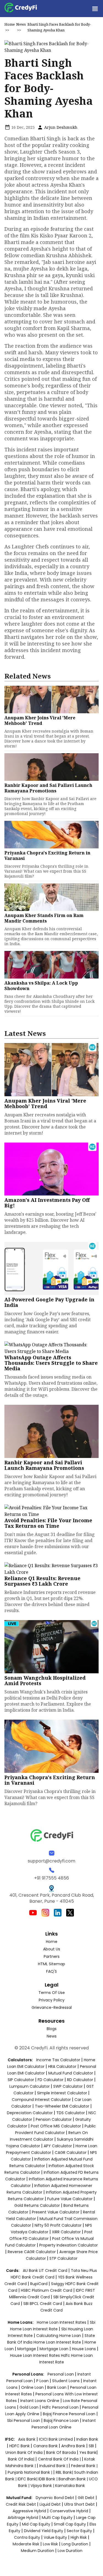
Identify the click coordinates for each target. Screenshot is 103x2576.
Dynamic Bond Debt (55, 2498)
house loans (84, 2349)
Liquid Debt (50, 2504)
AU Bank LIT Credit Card (46, 2271)
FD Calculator (51, 2080)
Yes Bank (88, 2452)
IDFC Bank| (28, 2479)
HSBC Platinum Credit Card (47, 2290)
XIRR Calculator (66, 2232)
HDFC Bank (20, 2446)
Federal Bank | (84, 2466)
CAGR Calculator (71, 2153)
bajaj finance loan (62, 2420)
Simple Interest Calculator (62, 2093)
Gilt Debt (86, 2498)
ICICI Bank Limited (56, 2439)
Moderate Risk (26, 2544)
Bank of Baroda (61, 2452)
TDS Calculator (71, 2113)
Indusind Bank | (54, 2466)
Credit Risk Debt (21, 2504)
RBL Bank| (65, 2472)
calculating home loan (59, 2336)
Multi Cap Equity (57, 2518)
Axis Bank (27, 2439)
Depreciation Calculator (30, 2113)
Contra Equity (27, 2537)
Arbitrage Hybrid (23, 2518)
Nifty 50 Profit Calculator (58, 2225)
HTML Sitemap (51, 1964)
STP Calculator (63, 2258)
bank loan (57, 2387)
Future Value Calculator (70, 2199)
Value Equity (55, 2537)
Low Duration (70, 2551)
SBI (91, 2446)
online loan (32, 2387)
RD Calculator (80, 2080)
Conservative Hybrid (69, 2511)
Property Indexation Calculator (69, 2245)
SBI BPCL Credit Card (43, 2304)
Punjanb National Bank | (30, 2472)
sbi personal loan (24, 2420)
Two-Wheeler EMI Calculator (62, 2106)
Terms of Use (52, 1993)
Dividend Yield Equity (44, 2531)
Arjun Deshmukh (60, 127)
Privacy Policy (52, 2000)
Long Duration (75, 2544)
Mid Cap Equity (36, 2524)
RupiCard (39, 2284)
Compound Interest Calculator (41, 2100)
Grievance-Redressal (52, 2007)
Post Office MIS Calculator (56, 2126)
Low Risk (50, 2544)
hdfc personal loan (61, 2407)
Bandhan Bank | (74, 2479)
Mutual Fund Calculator (71, 2073)
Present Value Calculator (56, 2212)
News (21, 24)
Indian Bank (87, 2439)
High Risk (79, 2537)
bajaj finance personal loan (70, 2414)
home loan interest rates (62, 2322)
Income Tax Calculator (58, 2060)
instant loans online (40, 2401)
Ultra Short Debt (80, 2504)
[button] (95, 9)
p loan (43, 2381)
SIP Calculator (21, 2080)
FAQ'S (51, 1971)
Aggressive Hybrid (29, 2511)
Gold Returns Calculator (37, 2205)
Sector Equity (80, 2531)
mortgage (27, 2349)
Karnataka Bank (70, 2486)
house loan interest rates (36, 2355)
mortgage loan (55, 2349)
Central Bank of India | (60, 2459)
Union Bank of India (25, 2452)
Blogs (52, 2029)
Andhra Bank (73, 2446)
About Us (52, 1949)
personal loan (61, 2374)
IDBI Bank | (48, 2479)
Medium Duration (37, 2551)
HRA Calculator (62, 2066)
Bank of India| (22, 2459)
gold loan (30, 2407)
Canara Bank (46, 2446)
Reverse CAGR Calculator (32, 2252)
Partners (52, 1956)
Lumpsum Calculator (30, 2086)
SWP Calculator (68, 2086)
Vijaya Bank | (43, 2486)
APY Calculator (58, 2146)
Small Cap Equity (70, 2524)
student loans (66, 2381)
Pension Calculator (54, 2119)
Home (10, 24)
